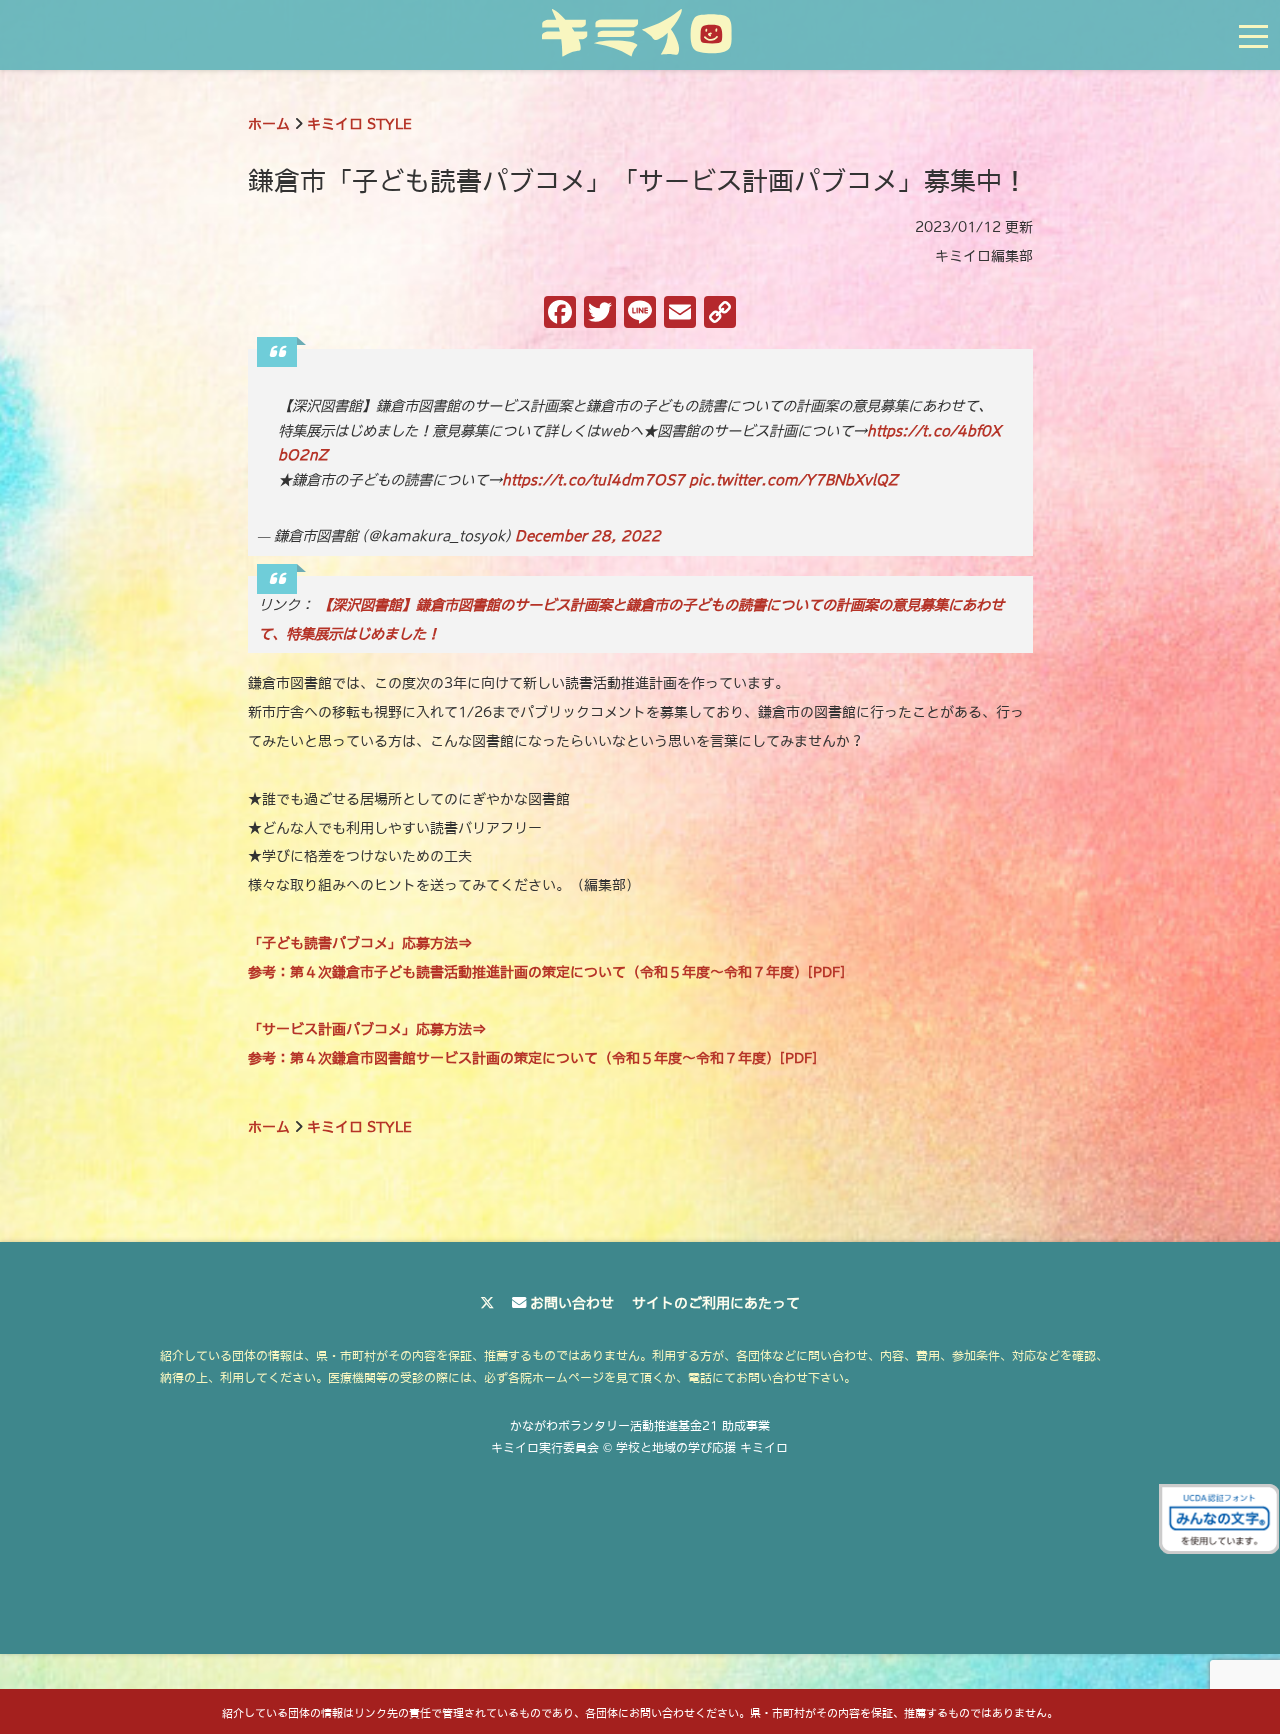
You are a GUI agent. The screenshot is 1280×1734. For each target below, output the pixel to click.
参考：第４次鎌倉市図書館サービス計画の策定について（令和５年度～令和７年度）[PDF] (532, 1058)
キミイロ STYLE (359, 124)
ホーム (269, 124)
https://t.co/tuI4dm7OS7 (593, 480)
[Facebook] (560, 314)
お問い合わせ (572, 1303)
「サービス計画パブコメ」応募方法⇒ (367, 1029)
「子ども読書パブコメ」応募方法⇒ (360, 943)
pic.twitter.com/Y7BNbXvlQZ (793, 480)
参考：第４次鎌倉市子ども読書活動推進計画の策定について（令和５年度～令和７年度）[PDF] (546, 972)
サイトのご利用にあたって (716, 1303)
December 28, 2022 (588, 536)
